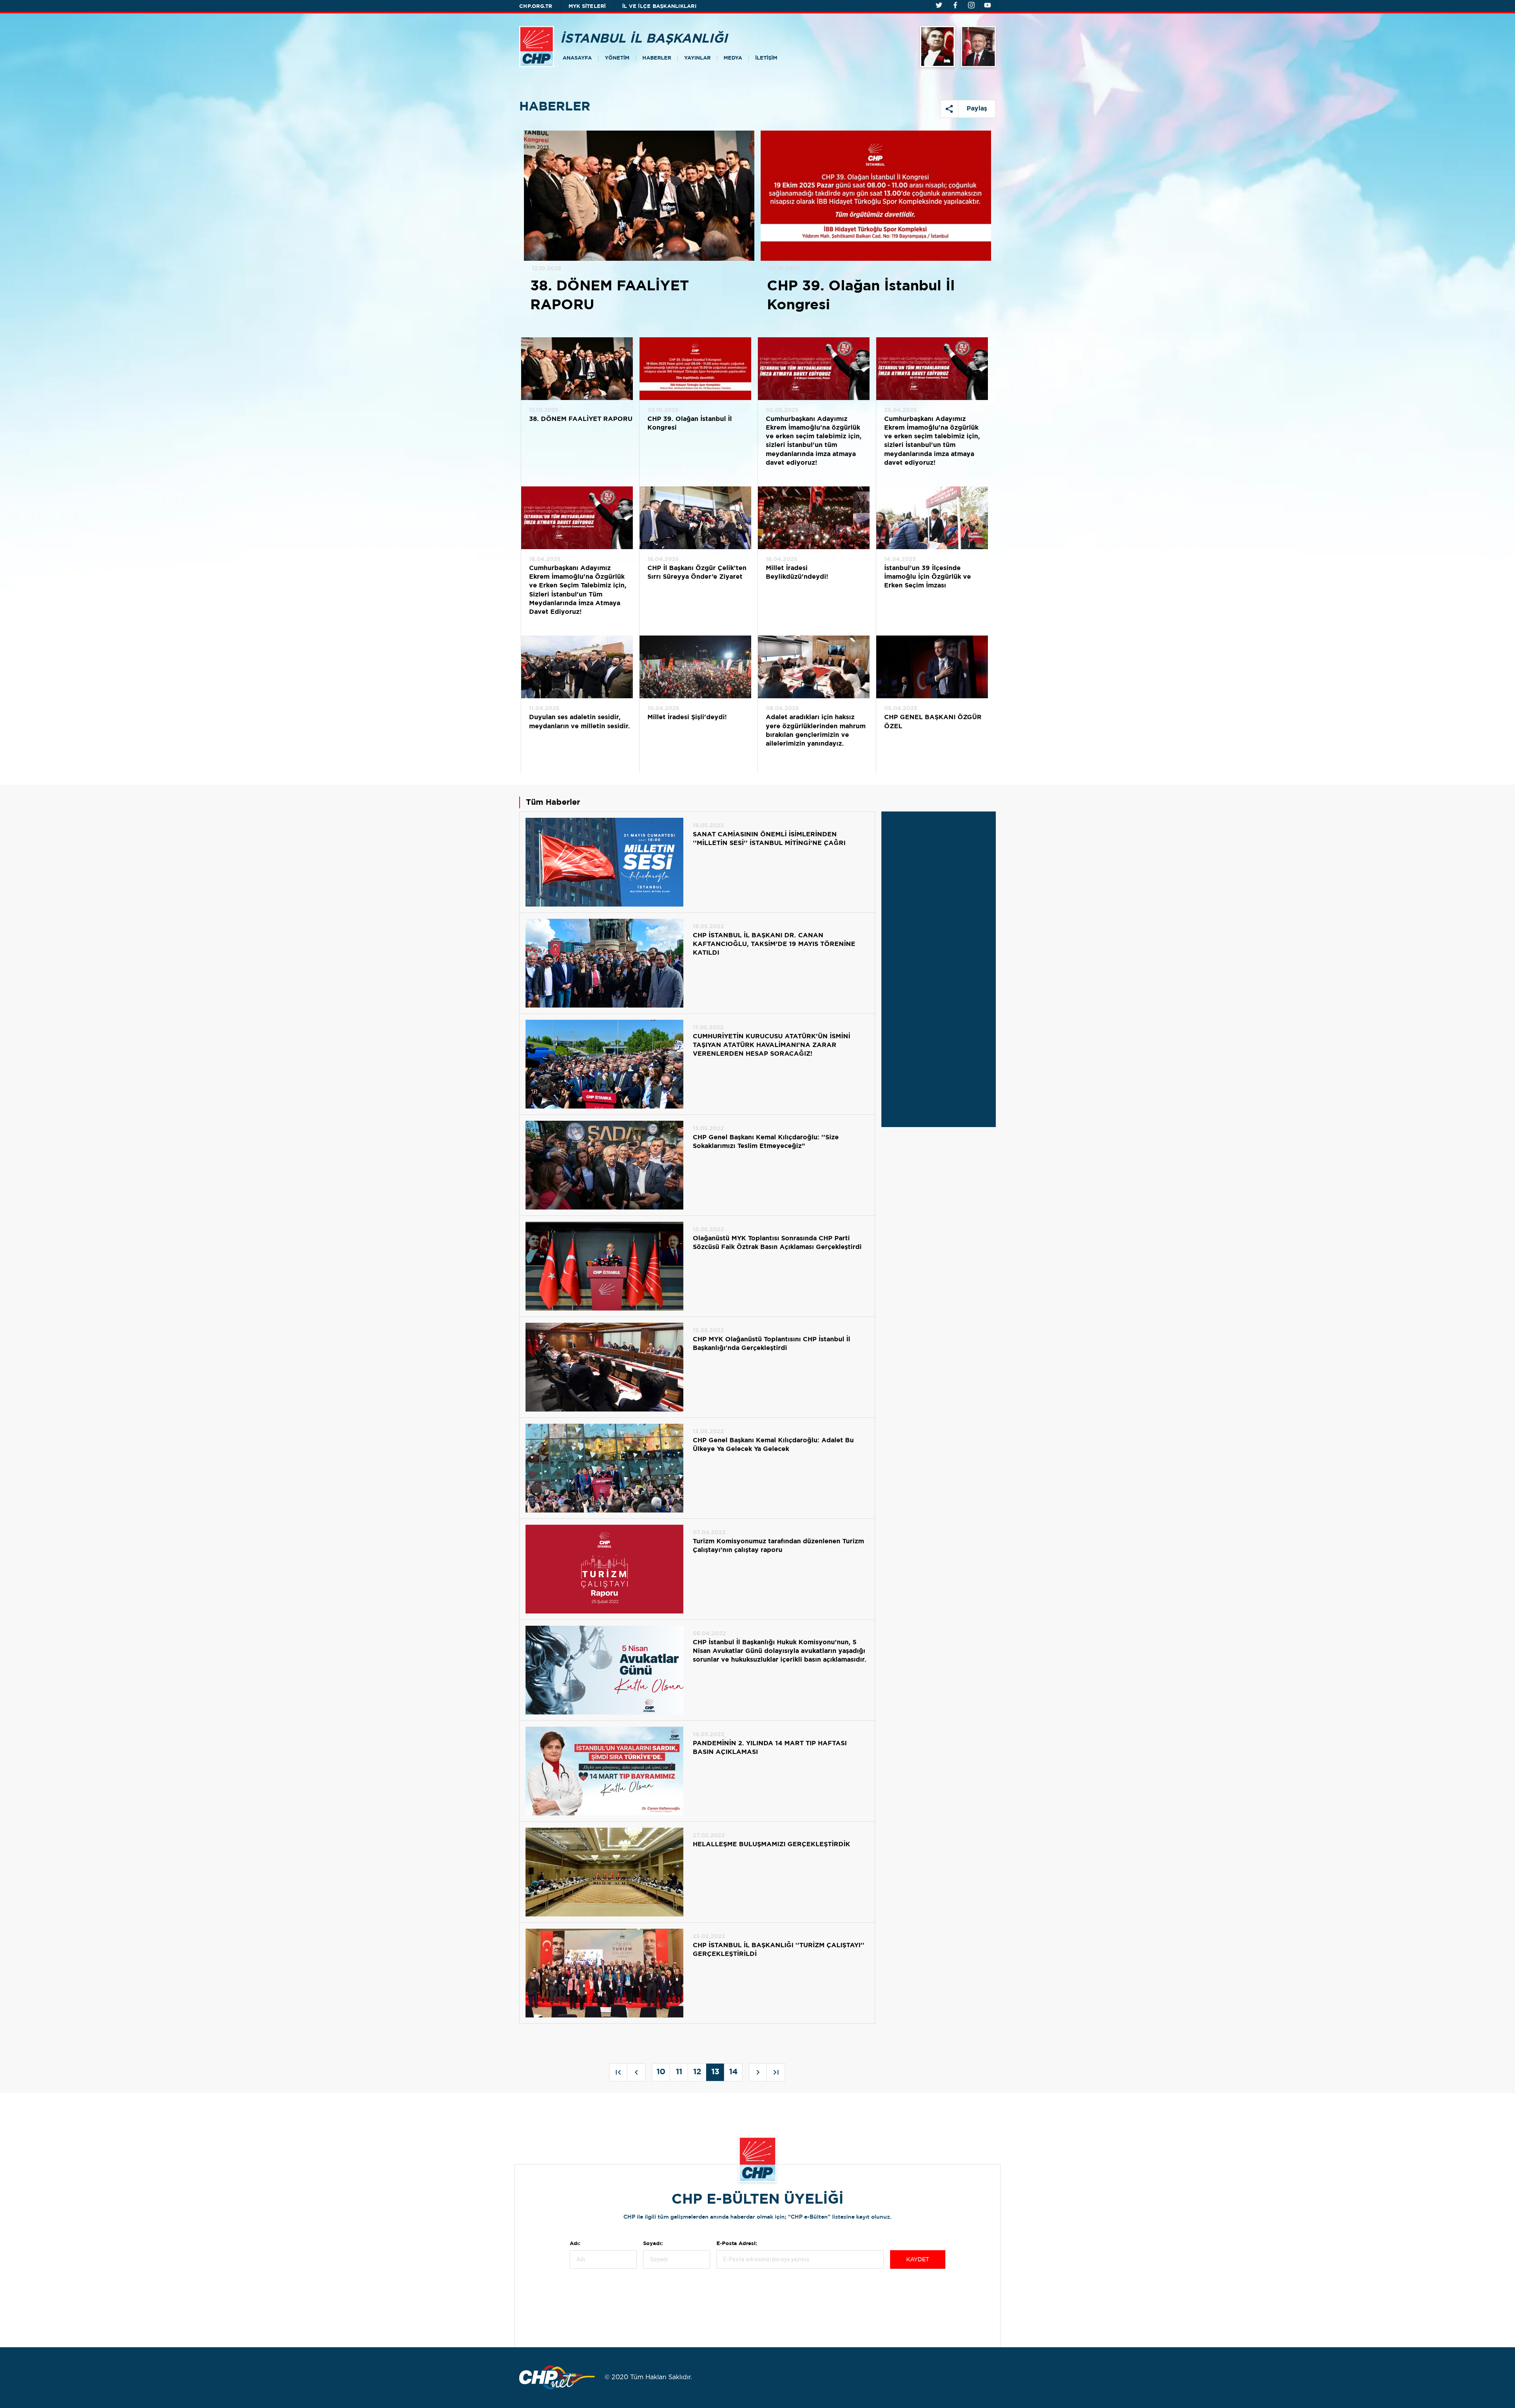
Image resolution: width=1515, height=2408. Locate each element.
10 (661, 2072)
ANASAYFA (577, 58)
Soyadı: (653, 2244)
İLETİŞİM (766, 58)
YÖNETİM (617, 58)
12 (697, 2072)
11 (679, 2072)
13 (715, 2072)
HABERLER (657, 58)
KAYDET (918, 2260)
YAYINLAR (697, 58)
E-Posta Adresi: (737, 2244)
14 (733, 2072)
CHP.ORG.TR (536, 7)
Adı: (575, 2244)
